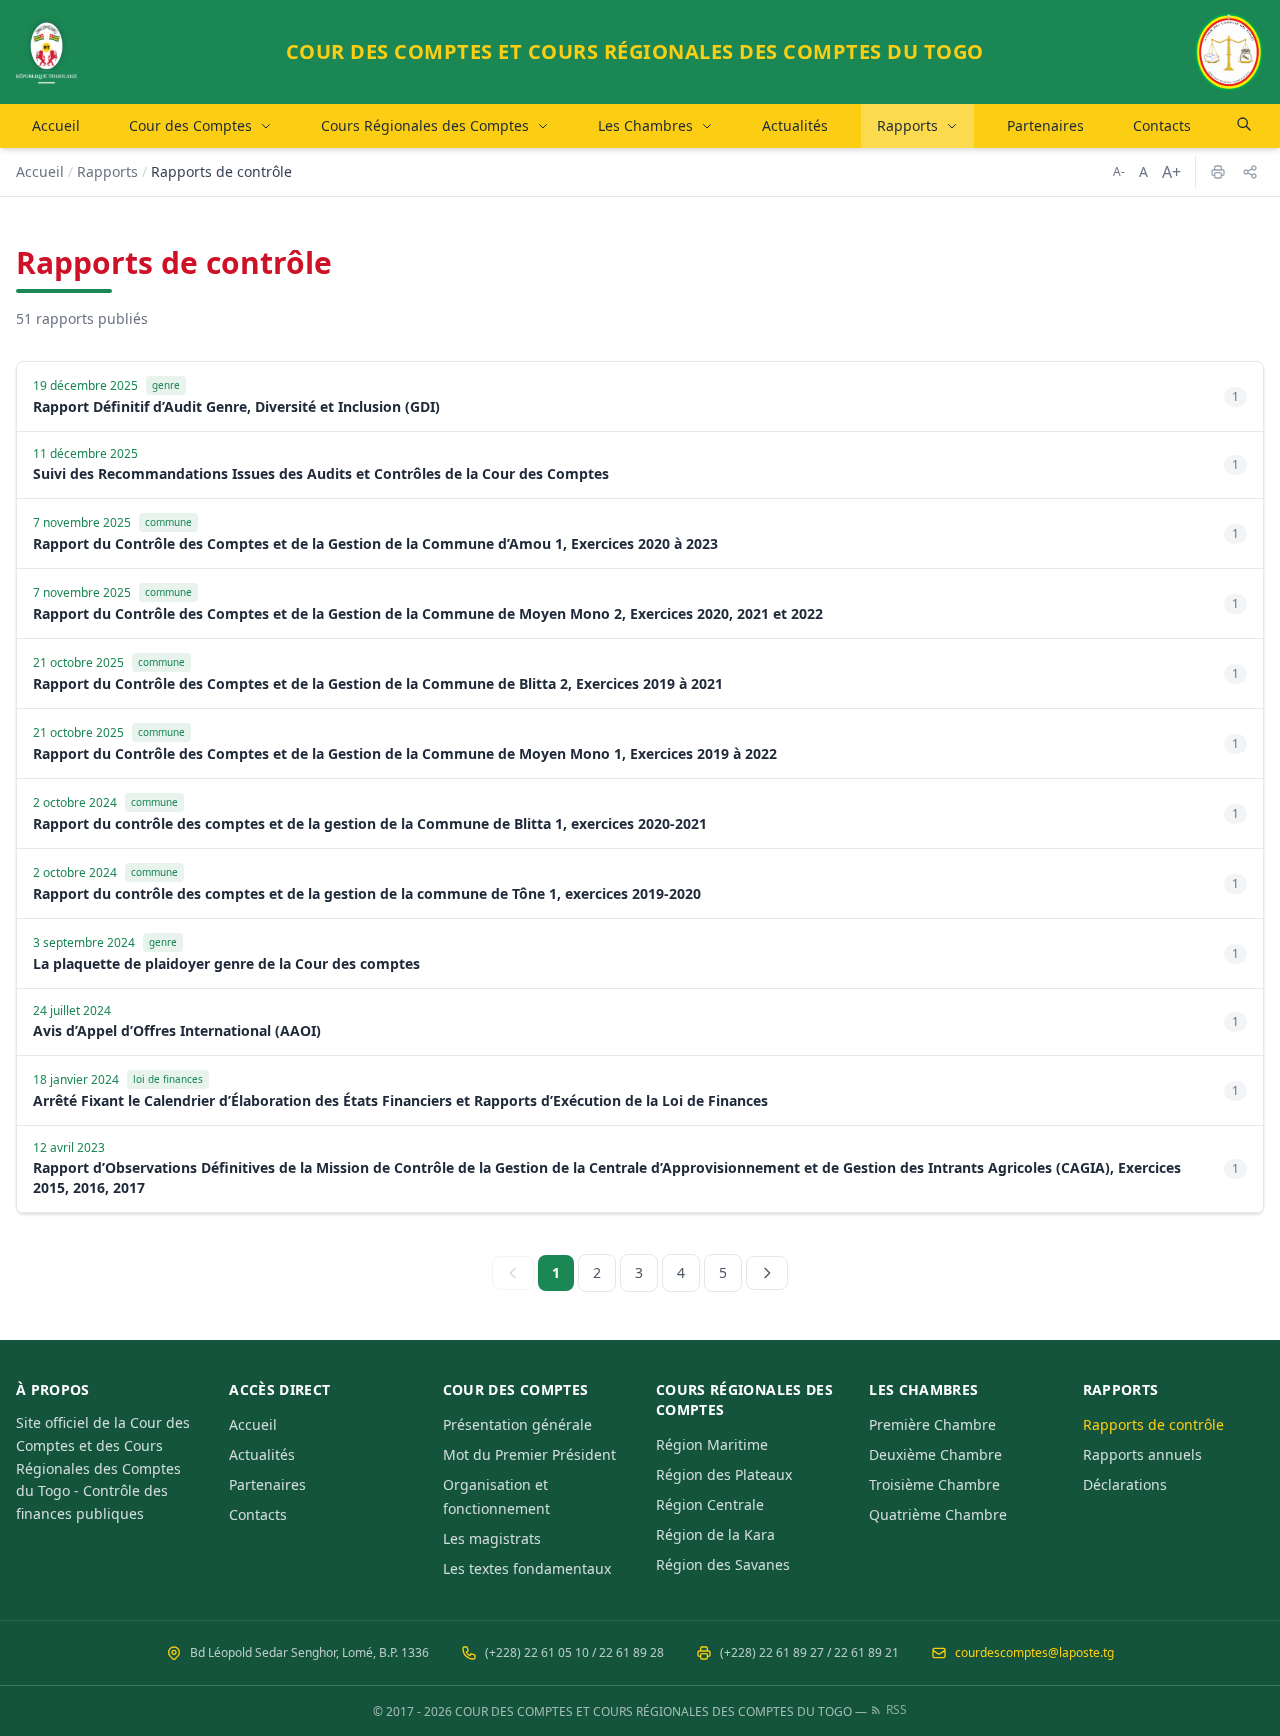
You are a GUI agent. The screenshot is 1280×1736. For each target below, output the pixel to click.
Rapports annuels (1142, 1454)
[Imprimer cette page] (1218, 172)
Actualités (795, 125)
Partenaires (1045, 125)
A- (1119, 171)
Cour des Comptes (190, 125)
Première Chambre (932, 1424)
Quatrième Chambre (938, 1514)
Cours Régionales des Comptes (425, 125)
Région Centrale (710, 1504)
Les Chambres (645, 125)
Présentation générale (517, 1424)
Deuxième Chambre (935, 1454)
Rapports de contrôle (1153, 1424)
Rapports (907, 125)
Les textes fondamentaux (527, 1568)
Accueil (56, 125)
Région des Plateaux (724, 1474)
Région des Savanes (723, 1564)
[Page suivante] (767, 1273)
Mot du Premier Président (529, 1454)
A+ (1171, 172)
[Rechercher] (1244, 124)
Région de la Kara (715, 1534)
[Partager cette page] (1250, 172)
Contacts (1162, 125)
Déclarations (1125, 1484)
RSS (896, 1710)
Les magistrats (492, 1538)
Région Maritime (712, 1444)
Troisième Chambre (934, 1484)
